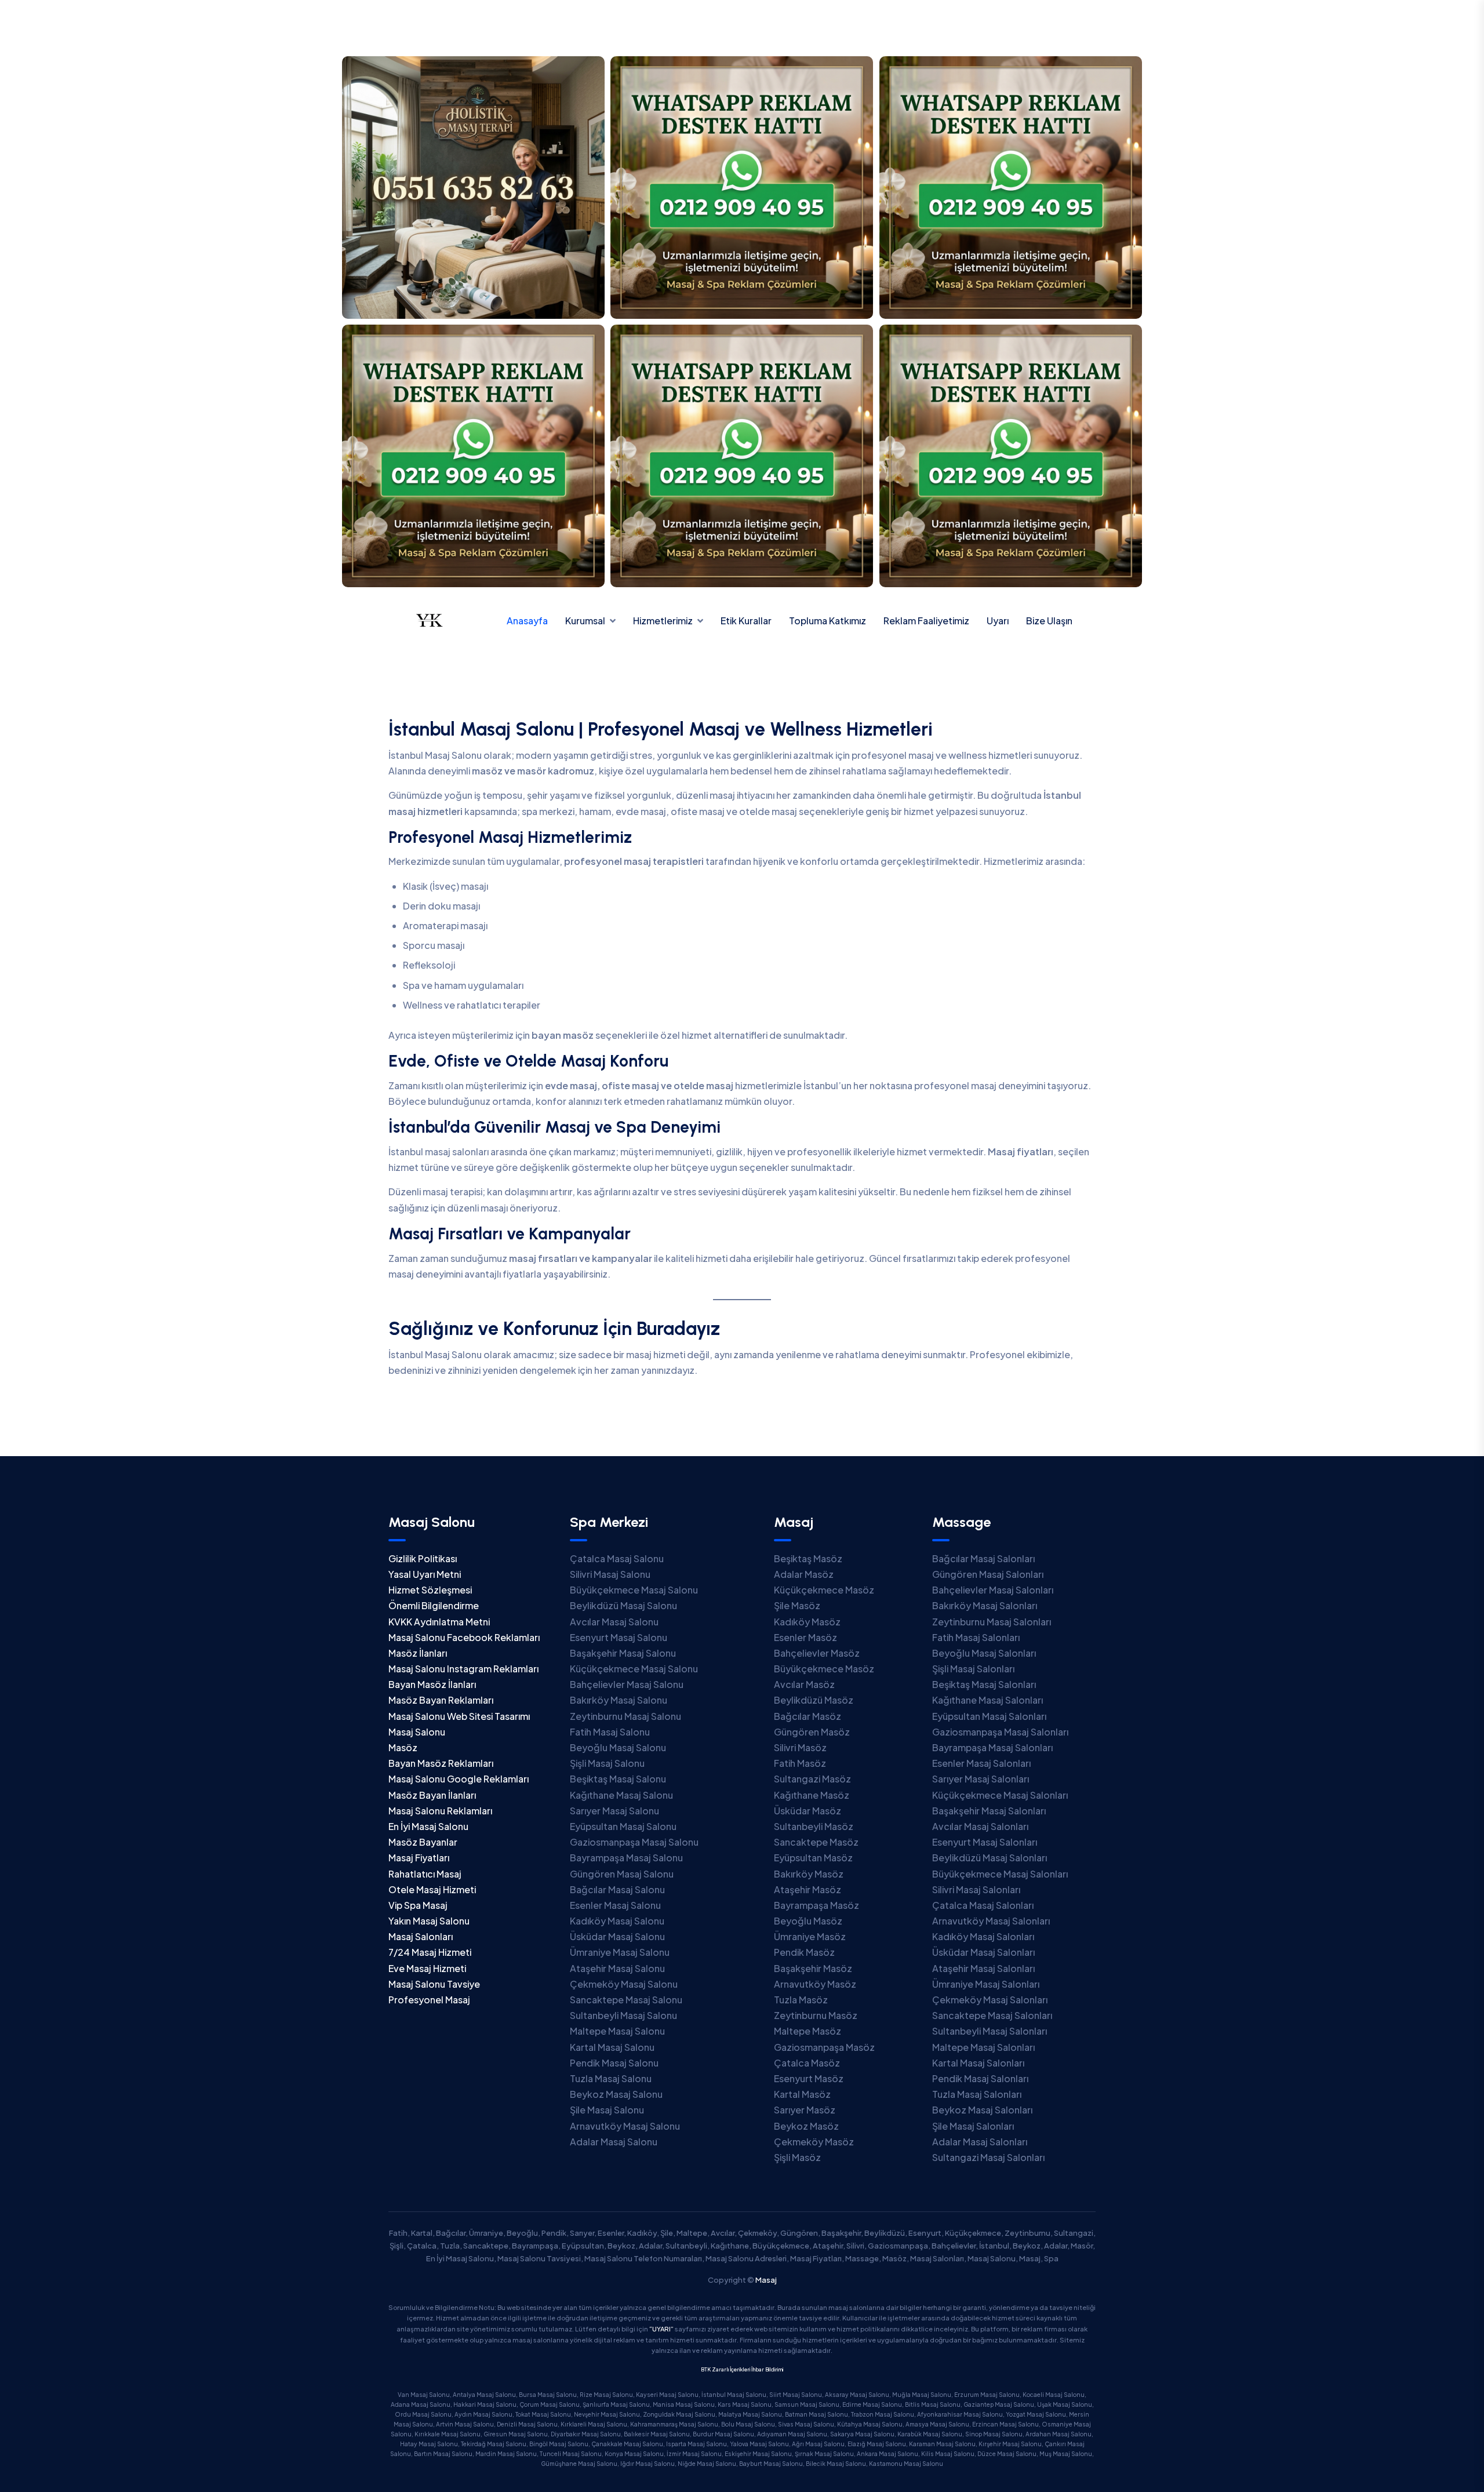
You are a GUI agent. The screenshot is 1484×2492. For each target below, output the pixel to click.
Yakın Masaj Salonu (429, 1921)
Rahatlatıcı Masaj (425, 1874)
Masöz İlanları (418, 1653)
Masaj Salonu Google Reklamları (459, 1779)
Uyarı (998, 621)
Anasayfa (527, 621)
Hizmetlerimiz (663, 621)
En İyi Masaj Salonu (428, 1826)
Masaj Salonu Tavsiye (434, 1984)
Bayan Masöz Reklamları (441, 1763)
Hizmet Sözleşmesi (430, 1590)
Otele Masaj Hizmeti (432, 1889)
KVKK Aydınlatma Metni (439, 1622)
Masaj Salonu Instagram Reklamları (463, 1669)
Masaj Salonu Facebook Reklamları (464, 1637)
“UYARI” (661, 2329)
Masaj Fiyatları (419, 1858)
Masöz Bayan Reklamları (441, 1700)
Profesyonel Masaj (429, 2000)
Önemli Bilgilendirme (434, 1605)
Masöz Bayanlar (423, 1842)
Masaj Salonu (417, 1732)
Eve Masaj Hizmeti (427, 1968)
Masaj (766, 2280)
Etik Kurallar (746, 621)
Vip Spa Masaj (418, 1905)
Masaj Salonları (421, 1936)
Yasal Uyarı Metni (425, 1574)
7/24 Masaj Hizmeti (430, 1952)
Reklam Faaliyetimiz (926, 621)
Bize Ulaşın (1049, 621)
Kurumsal (585, 621)
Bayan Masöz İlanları (432, 1684)
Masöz (403, 1747)
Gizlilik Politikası (423, 1558)
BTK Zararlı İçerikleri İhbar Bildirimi (742, 2369)
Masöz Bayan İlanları (432, 1795)
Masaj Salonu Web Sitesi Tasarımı (459, 1716)
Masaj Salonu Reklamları (440, 1811)
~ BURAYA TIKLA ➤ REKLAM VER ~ (742, 25)
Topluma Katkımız (828, 621)
